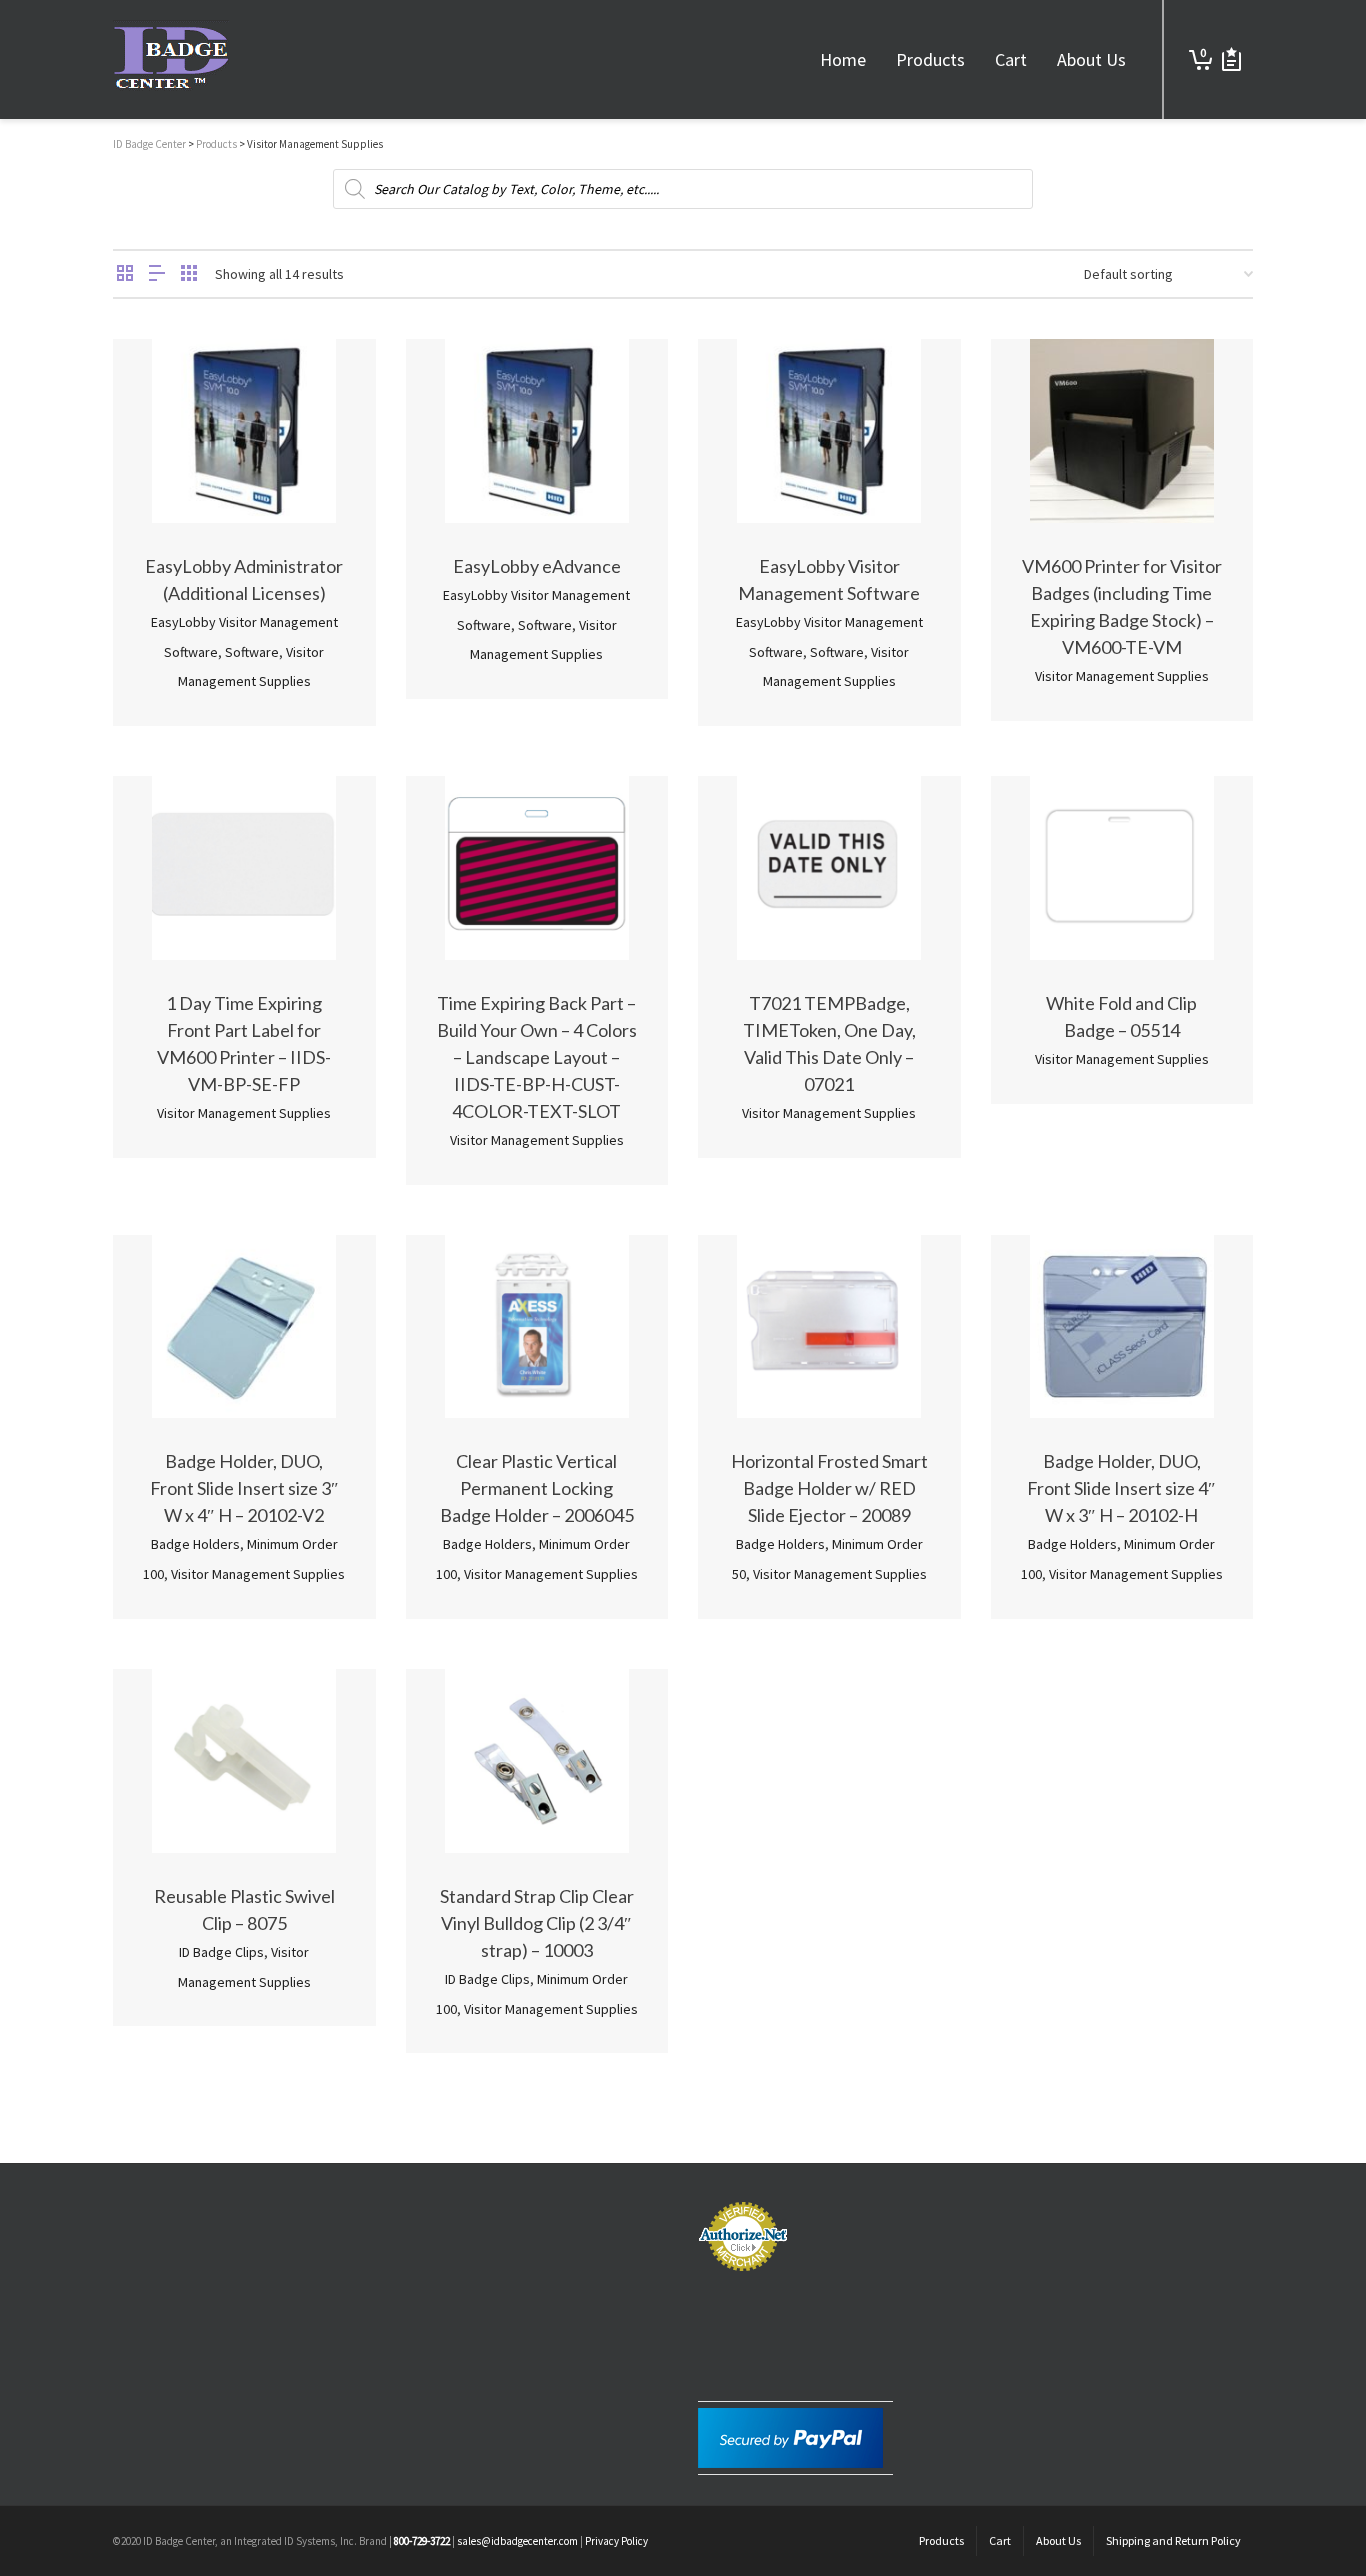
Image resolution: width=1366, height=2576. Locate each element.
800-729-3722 (422, 2541)
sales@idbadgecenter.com (517, 2541)
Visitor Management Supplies (1122, 676)
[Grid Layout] (189, 274)
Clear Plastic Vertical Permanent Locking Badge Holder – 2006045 (537, 1488)
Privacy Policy (616, 2541)
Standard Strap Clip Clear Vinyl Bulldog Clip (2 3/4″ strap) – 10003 (537, 1923)
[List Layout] (157, 274)
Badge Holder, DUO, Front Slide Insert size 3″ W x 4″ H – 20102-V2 (244, 1488)
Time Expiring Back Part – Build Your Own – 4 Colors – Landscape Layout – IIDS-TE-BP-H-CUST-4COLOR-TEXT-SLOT (537, 1057)
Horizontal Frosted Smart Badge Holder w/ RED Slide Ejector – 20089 (829, 1488)
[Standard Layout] (125, 274)
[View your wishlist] (1231, 59)
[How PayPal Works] (790, 2436)
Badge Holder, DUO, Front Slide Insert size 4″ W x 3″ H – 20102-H (1121, 1488)
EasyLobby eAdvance (537, 566)
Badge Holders (195, 1544)
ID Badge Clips (221, 1952)
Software (252, 652)
